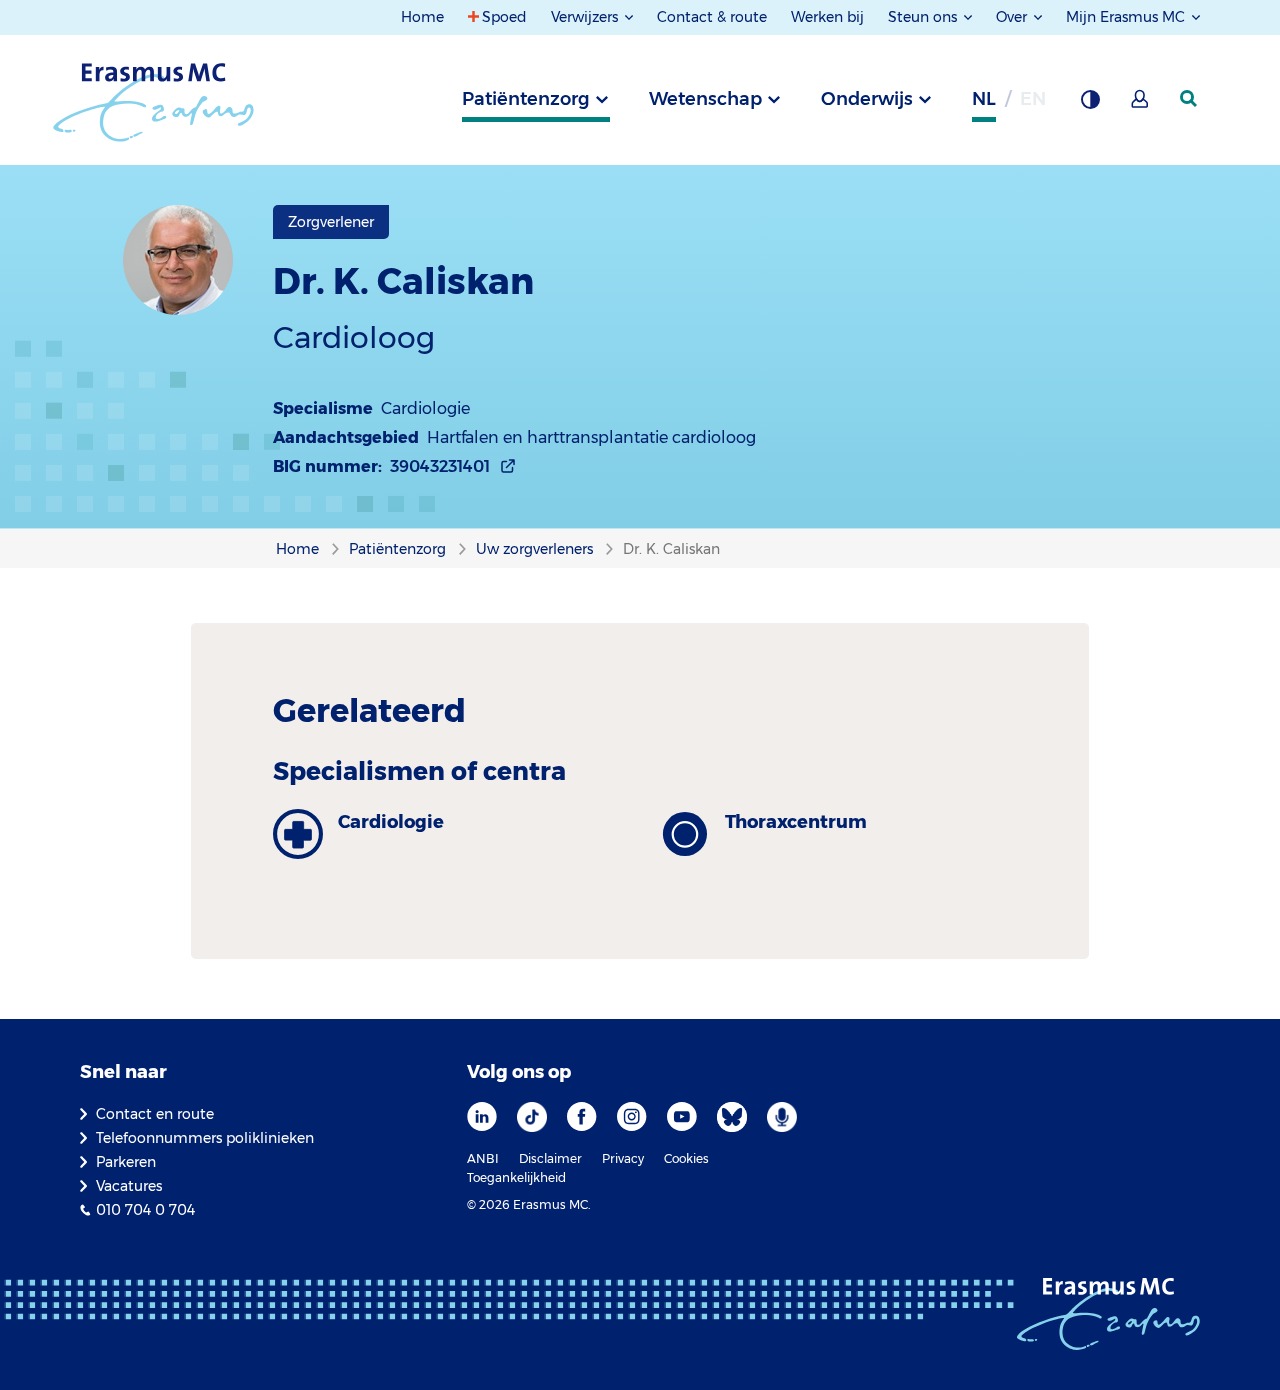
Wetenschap (705, 99)
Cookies (686, 1158)
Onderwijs (867, 99)
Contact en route (155, 1114)
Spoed (504, 17)
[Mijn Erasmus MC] (1141, 105)
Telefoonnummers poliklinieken (205, 1138)
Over (1013, 17)
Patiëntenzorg (526, 99)
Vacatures (129, 1186)
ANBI (483, 1158)
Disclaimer (550, 1158)
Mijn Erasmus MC (1127, 17)
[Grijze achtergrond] (1090, 105)
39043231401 (440, 466)
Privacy (623, 1158)
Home (422, 17)
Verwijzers (586, 17)
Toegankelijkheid (516, 1177)
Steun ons (924, 17)
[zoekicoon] (1190, 99)
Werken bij (827, 17)
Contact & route (712, 17)
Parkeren (126, 1162)
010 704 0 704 (145, 1210)
